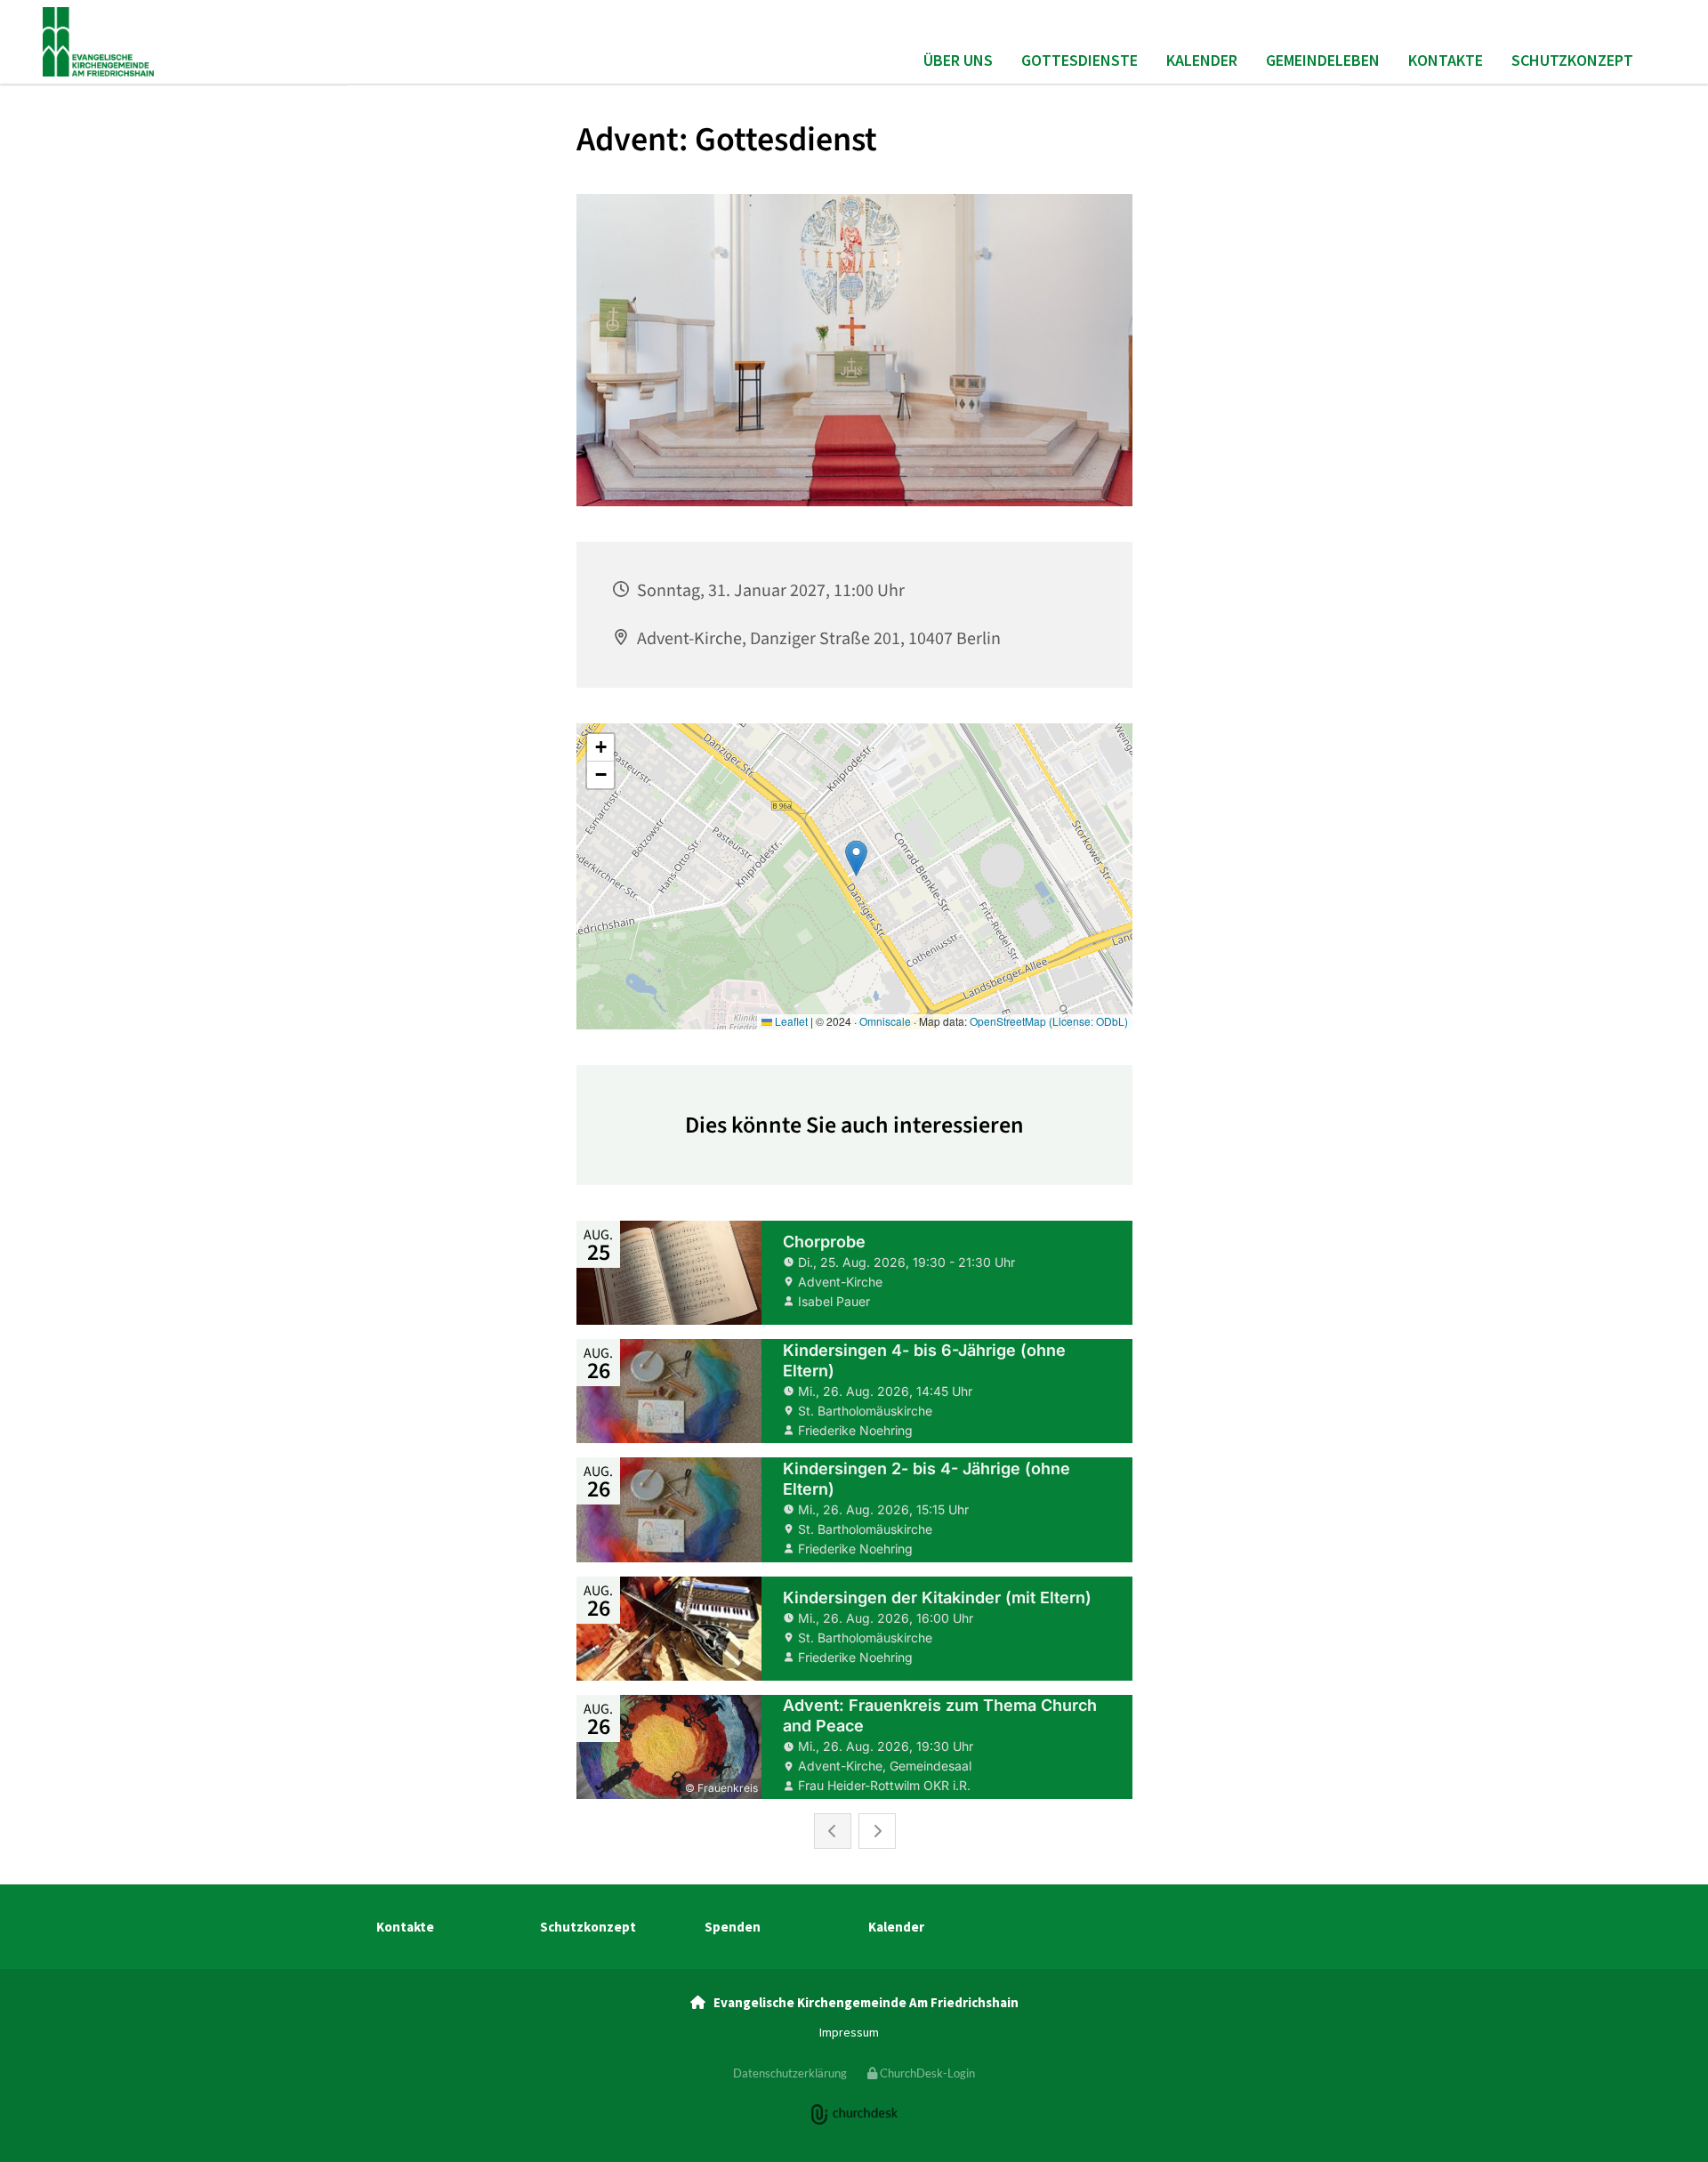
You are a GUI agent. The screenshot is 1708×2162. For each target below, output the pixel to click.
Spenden (733, 1927)
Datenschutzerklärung (790, 2073)
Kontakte (1446, 60)
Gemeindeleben (1323, 60)
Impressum (849, 2032)
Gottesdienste (1080, 60)
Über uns (958, 60)
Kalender (1202, 60)
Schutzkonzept (1572, 60)
